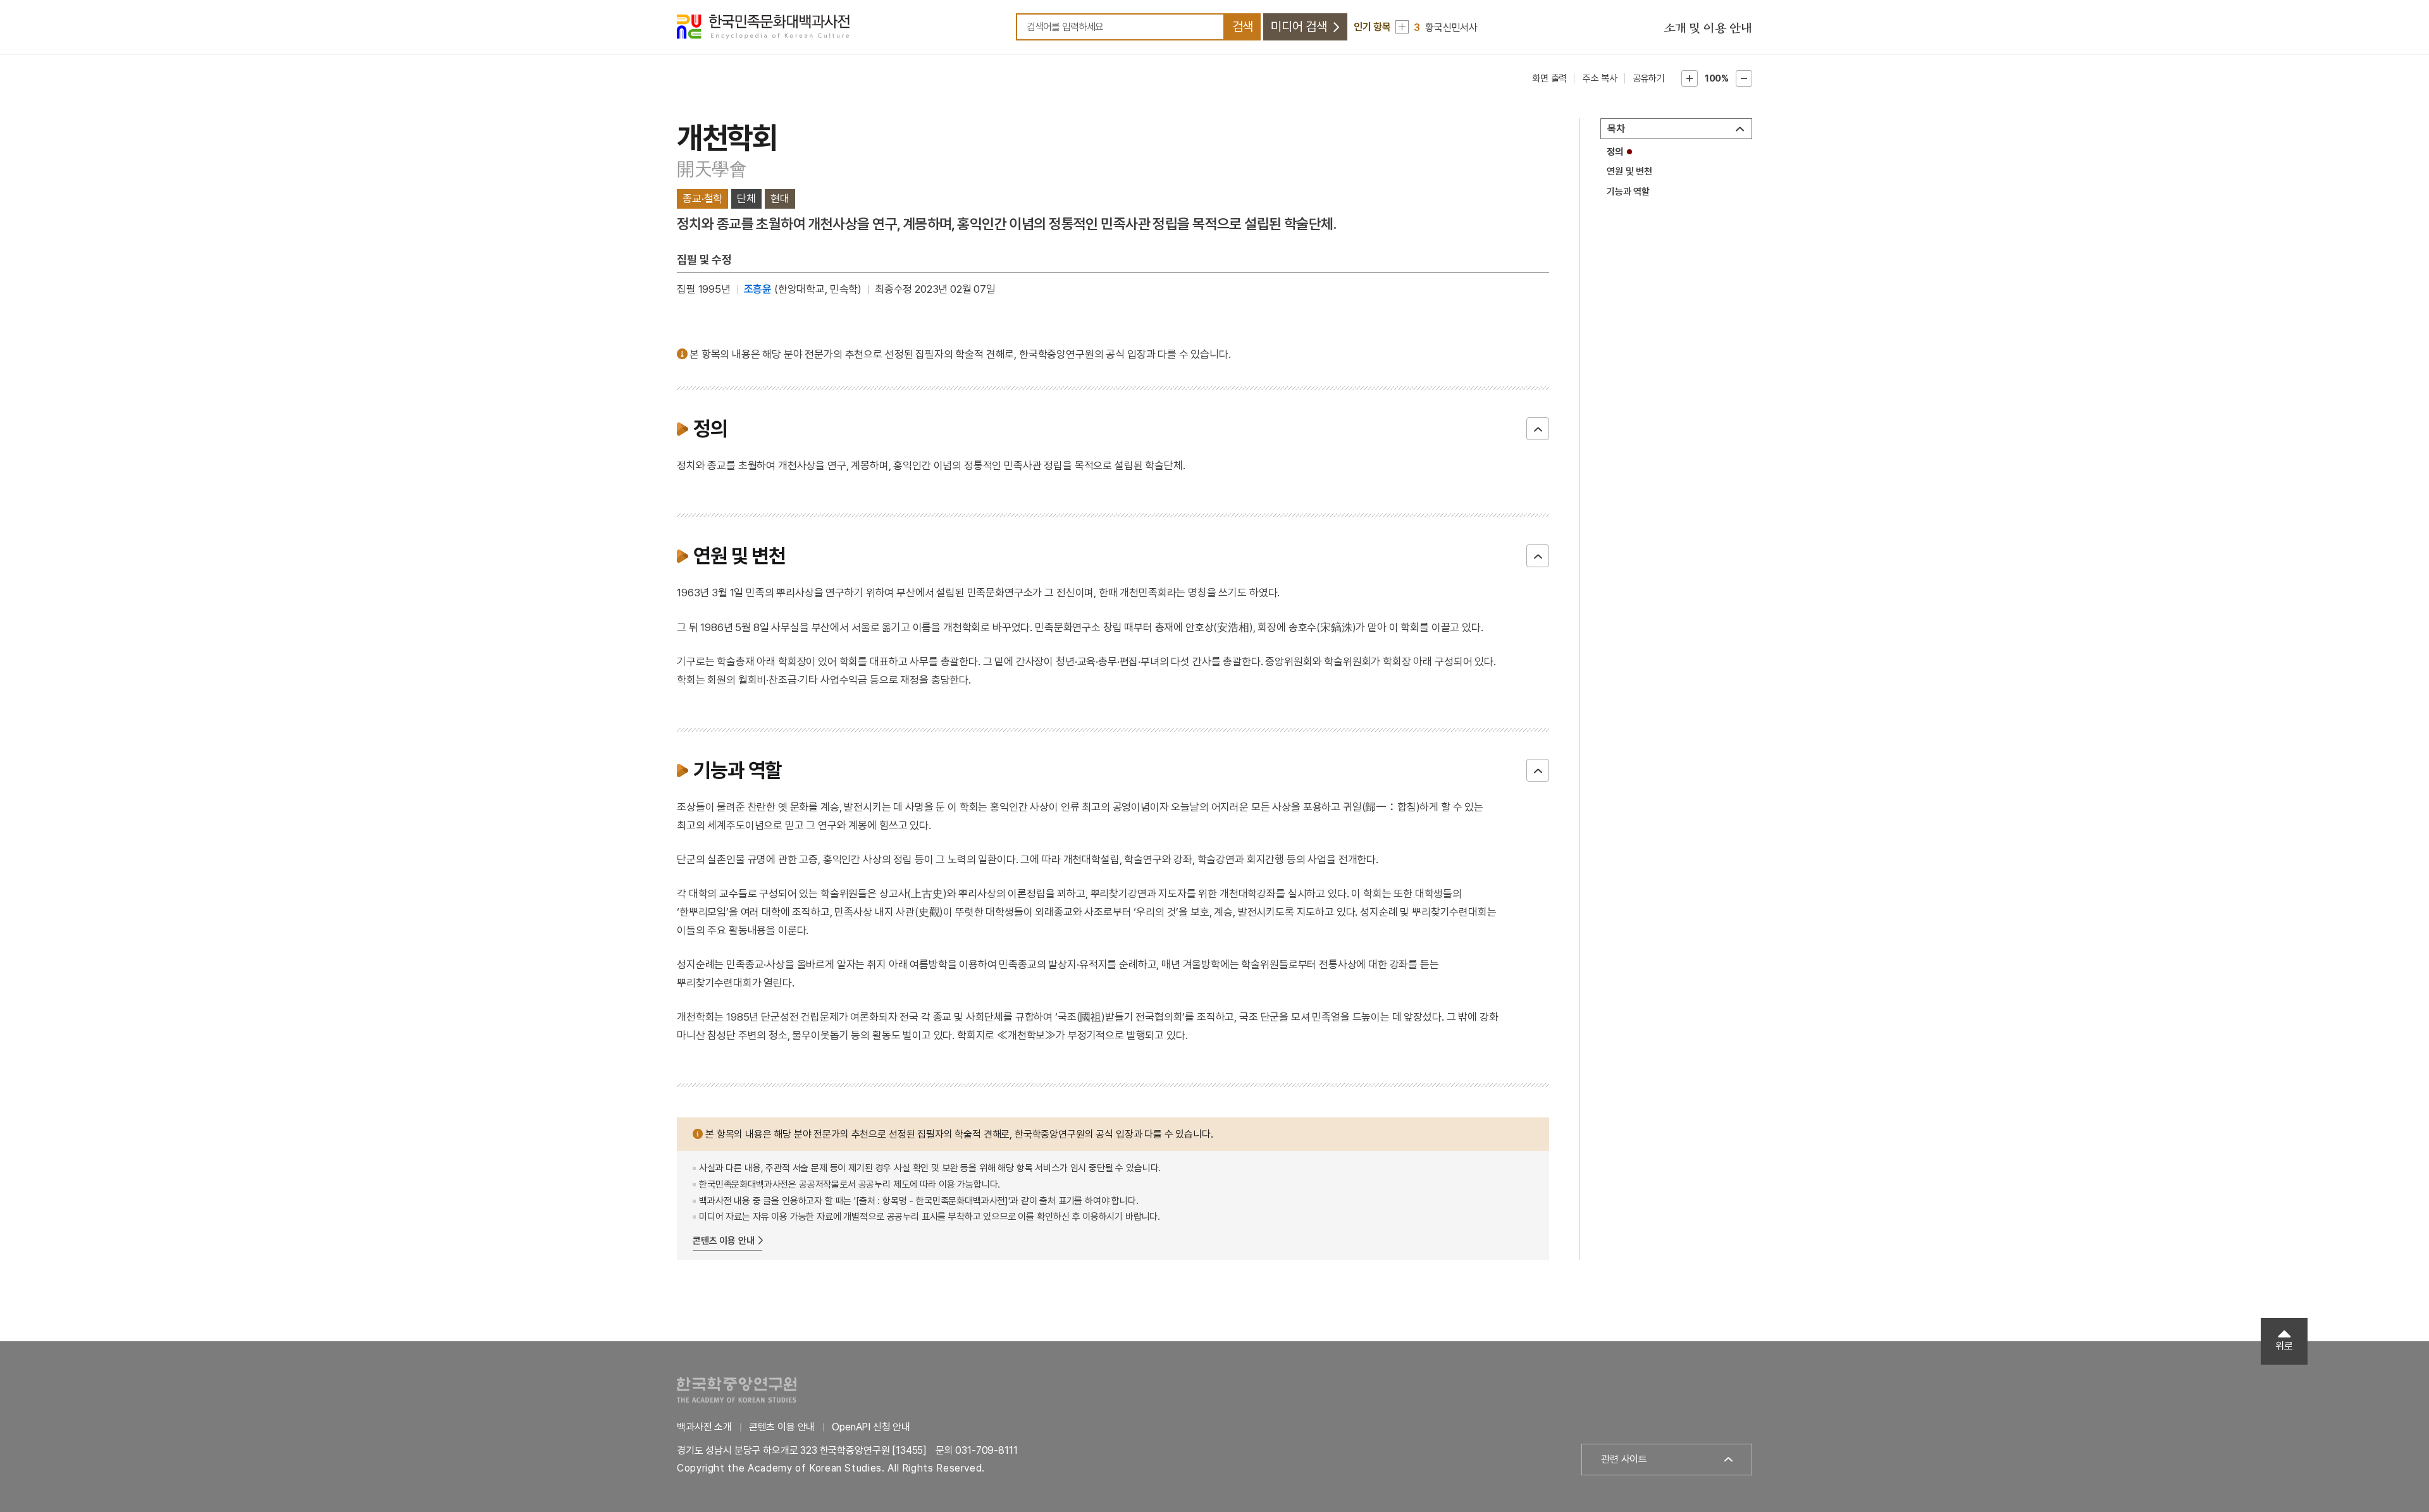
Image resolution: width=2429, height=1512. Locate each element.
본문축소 (1744, 78)
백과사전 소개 (704, 1427)
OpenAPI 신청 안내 (871, 1427)
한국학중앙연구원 (737, 1390)
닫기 (1538, 429)
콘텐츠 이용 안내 (724, 1241)
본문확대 (1690, 78)
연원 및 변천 (1629, 171)
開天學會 (712, 169)
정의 (1615, 152)
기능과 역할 (1628, 192)
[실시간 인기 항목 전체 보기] (1402, 27)
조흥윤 (758, 289)
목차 (1616, 129)
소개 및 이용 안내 (1708, 28)
